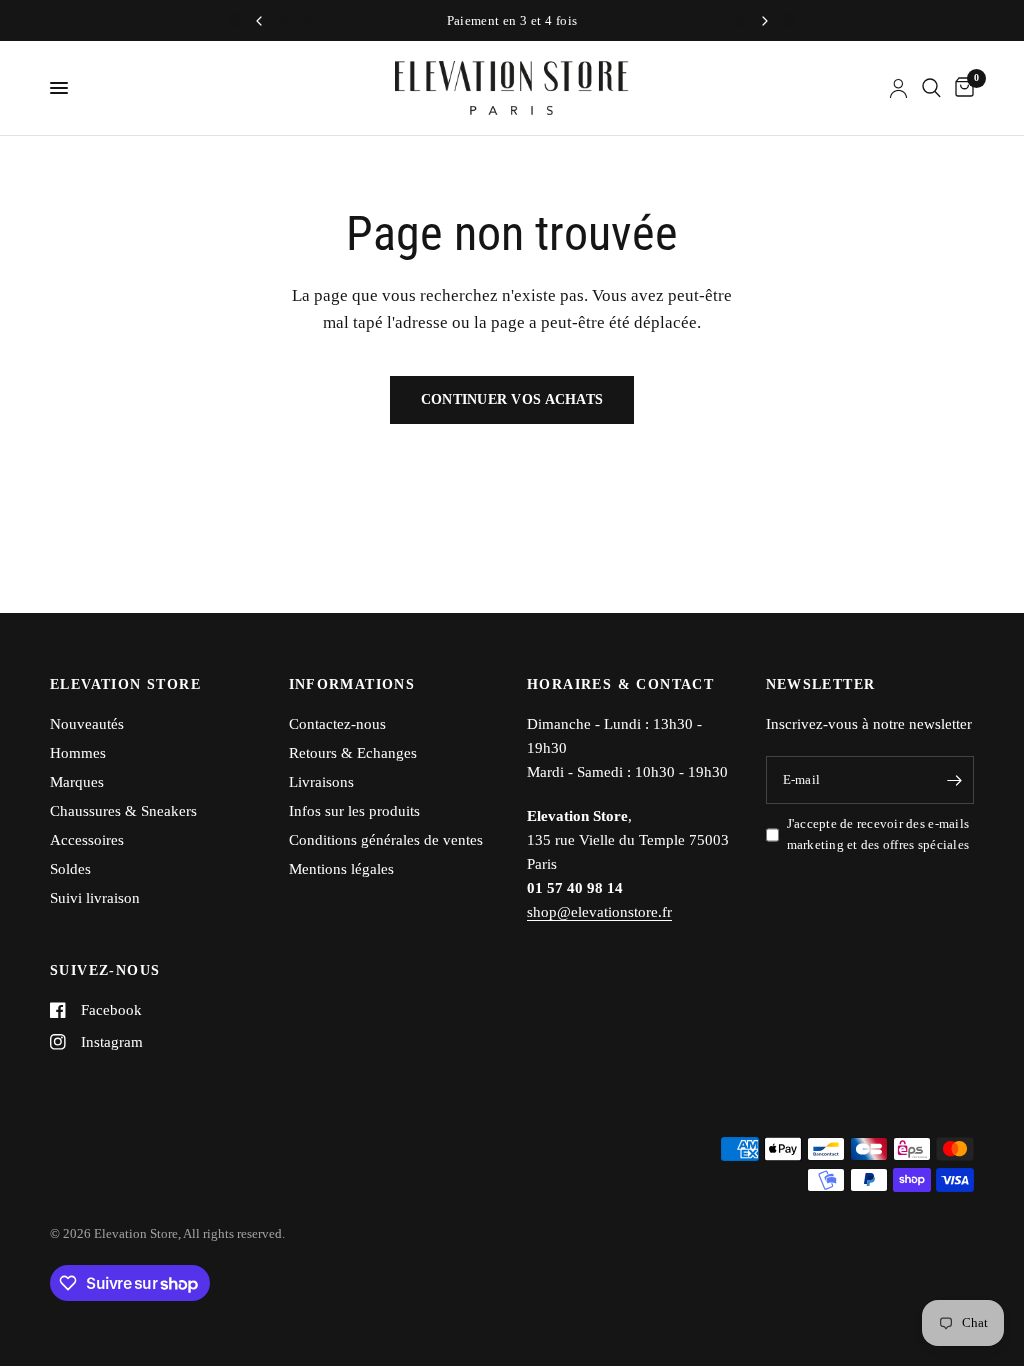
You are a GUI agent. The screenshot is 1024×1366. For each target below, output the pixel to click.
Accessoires (87, 840)
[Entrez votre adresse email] (954, 780)
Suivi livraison (95, 898)
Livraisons (321, 782)
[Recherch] (931, 88)
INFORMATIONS (352, 685)
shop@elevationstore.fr (599, 912)
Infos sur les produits (354, 811)
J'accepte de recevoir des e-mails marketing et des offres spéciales (878, 834)
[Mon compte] (898, 88)
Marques (77, 782)
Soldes (70, 869)
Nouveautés (87, 724)
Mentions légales (341, 869)
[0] (961, 88)
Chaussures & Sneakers (123, 811)
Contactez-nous (337, 724)
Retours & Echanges (353, 753)
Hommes (78, 753)
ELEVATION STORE (125, 685)
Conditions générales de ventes (386, 840)
